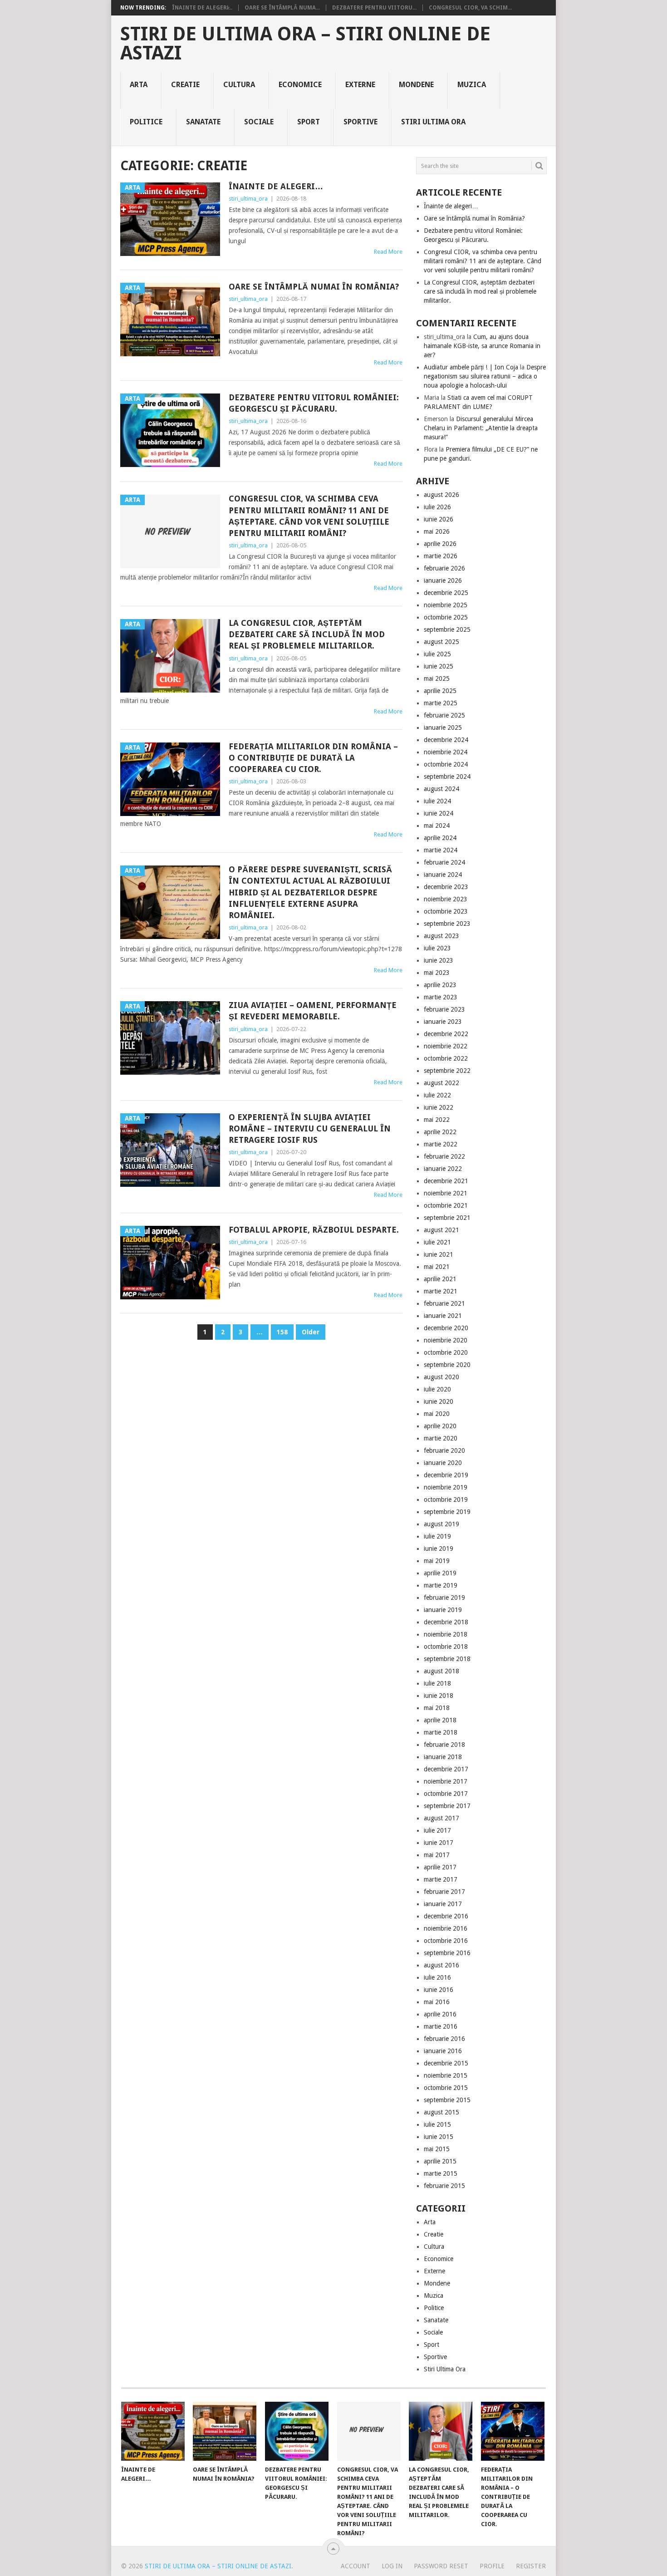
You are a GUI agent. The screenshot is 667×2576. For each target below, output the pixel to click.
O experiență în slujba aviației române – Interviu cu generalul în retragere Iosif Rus (310, 1128)
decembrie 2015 (446, 2063)
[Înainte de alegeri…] (153, 2431)
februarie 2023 (444, 1009)
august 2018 (441, 1671)
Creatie (185, 85)
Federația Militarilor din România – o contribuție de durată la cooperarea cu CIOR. (313, 758)
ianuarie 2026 (443, 580)
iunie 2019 (439, 1549)
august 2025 (441, 642)
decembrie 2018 (446, 1622)
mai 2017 (437, 1855)
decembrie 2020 (446, 1328)
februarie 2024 (444, 862)
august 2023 (441, 936)
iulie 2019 (437, 1536)
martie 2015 (441, 2173)
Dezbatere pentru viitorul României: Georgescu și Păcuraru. (314, 403)
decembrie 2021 (446, 1181)
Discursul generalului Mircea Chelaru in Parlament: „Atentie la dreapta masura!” (481, 428)
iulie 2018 (437, 1683)
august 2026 (441, 495)
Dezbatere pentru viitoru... (374, 8)
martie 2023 (441, 997)
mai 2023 (437, 973)
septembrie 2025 (447, 629)
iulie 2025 (437, 654)
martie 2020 (441, 1438)
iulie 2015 (437, 2124)
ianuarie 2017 (443, 1904)
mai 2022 (437, 1120)
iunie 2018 (439, 1696)
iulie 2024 (437, 801)
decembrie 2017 (446, 1769)
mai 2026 (437, 531)
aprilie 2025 (440, 691)
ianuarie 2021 (443, 1316)
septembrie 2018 (447, 1659)
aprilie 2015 (440, 2161)
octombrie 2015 (446, 2088)
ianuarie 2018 (443, 1757)
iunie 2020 (439, 1401)
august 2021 (441, 1230)
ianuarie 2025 (443, 728)
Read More (388, 252)
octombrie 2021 (446, 1205)
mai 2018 (437, 1708)
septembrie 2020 (447, 1365)
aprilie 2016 (440, 2014)
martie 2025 (441, 703)
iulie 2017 (437, 1830)
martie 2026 (441, 556)
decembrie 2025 (446, 593)
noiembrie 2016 (446, 1928)
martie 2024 (441, 850)
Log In (392, 2566)
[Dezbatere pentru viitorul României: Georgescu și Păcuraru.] (297, 2431)
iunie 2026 (439, 519)
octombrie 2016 (446, 1941)
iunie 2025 (439, 666)
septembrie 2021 (447, 1218)
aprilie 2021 (440, 1279)
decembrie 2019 (446, 1475)
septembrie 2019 (447, 1512)
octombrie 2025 (446, 617)
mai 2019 (437, 1561)
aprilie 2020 (440, 1426)
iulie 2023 (437, 948)
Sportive (360, 122)
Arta (139, 85)
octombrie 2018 (446, 1647)
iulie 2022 (437, 1095)
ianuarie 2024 (443, 875)
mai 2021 (437, 1267)
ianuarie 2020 (443, 1463)
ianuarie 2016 (443, 2051)
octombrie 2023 (446, 911)
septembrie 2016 (447, 1953)
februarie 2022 (444, 1156)
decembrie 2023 (446, 887)
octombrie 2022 (446, 1058)
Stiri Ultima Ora (433, 122)
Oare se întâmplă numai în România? (314, 287)
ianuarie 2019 (443, 1610)
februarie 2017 (444, 1892)
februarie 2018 (444, 1745)
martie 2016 (441, 2026)
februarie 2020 (444, 1450)
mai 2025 (437, 678)
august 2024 (441, 789)
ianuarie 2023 (443, 1022)
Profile (492, 2566)
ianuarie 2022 (443, 1169)
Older (311, 1332)
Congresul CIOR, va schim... (470, 8)
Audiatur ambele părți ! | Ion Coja (471, 367)
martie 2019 (441, 1585)
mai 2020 (437, 1414)
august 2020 (441, 1377)
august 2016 (441, 1965)
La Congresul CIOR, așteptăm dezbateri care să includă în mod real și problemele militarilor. (307, 634)
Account (356, 2566)
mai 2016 (437, 2002)
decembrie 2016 (446, 1916)
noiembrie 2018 (446, 1634)
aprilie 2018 (440, 1720)
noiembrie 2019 (446, 1487)
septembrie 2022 (447, 1071)
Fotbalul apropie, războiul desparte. (314, 1230)
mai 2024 (437, 826)
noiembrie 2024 (446, 752)
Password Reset (441, 2566)
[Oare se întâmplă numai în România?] (225, 2431)
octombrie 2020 (446, 1352)
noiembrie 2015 (446, 2075)
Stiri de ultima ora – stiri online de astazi (305, 44)
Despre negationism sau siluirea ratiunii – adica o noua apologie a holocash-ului (485, 376)
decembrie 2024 (446, 740)
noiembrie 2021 (446, 1193)
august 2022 (441, 1083)
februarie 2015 (444, 2186)
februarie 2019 (444, 1598)
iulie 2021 (437, 1242)
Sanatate (203, 122)
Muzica (472, 85)
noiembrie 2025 (446, 605)
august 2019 (441, 1524)
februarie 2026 (444, 568)
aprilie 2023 (440, 985)
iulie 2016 (437, 1977)
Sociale (259, 122)
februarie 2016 (444, 2039)
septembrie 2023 (447, 924)
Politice (146, 122)
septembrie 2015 (447, 2100)
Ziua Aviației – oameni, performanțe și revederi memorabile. (313, 1011)
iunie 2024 (439, 813)
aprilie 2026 (440, 544)
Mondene (416, 85)
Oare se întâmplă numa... (282, 8)
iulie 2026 (437, 507)
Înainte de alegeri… (276, 186)
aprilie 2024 (440, 838)
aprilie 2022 (440, 1132)
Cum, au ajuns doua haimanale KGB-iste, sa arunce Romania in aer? (482, 346)
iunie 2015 (439, 2137)
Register (531, 2566)
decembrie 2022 (446, 1034)
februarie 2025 (444, 715)
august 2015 (441, 2112)
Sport (309, 122)
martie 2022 (441, 1144)
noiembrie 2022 (446, 1046)
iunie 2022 (439, 1107)
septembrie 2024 (447, 777)
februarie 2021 (444, 1303)
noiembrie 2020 (446, 1340)
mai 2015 (437, 2149)
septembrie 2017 (447, 1806)
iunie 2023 (439, 960)
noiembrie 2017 (446, 1781)
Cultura (239, 85)
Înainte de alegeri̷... (202, 8)
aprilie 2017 (440, 1867)
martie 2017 (441, 1879)
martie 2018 (441, 1732)
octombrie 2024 (446, 764)
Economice (300, 85)
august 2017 (441, 1818)
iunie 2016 (439, 1990)
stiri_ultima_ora (248, 199)
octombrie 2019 (446, 1499)
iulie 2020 (437, 1389)
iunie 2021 (439, 1254)
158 (282, 1332)
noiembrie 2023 (446, 899)
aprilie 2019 (440, 1573)
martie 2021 (441, 1291)
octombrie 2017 (446, 1794)
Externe (360, 85)
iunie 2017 (439, 1843)
